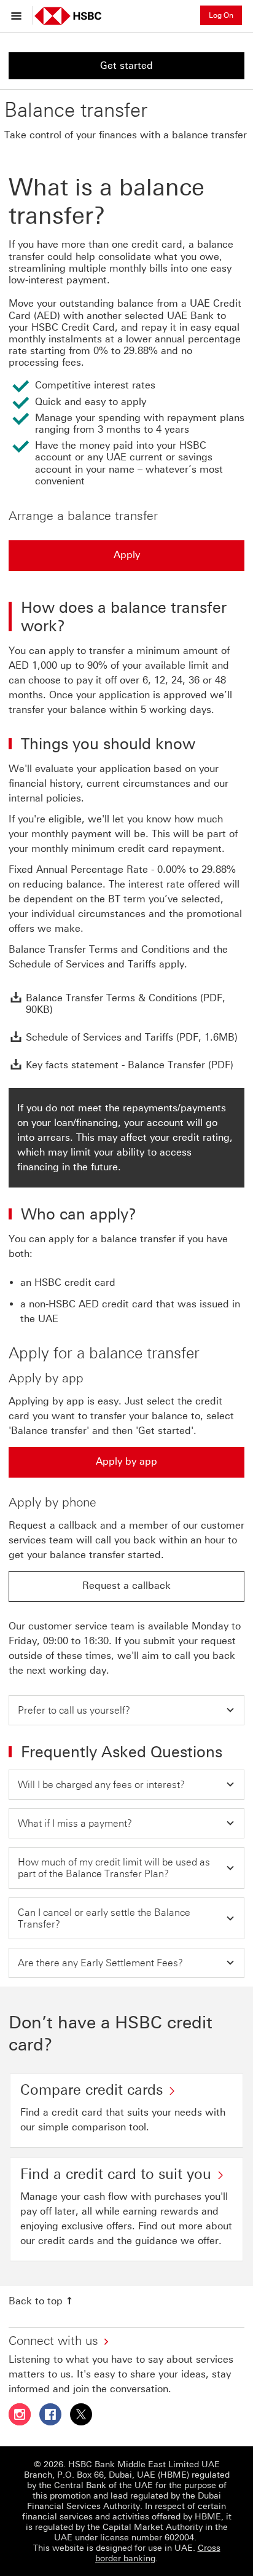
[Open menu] (19, 15)
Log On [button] (221, 15)
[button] (126, 1710)
